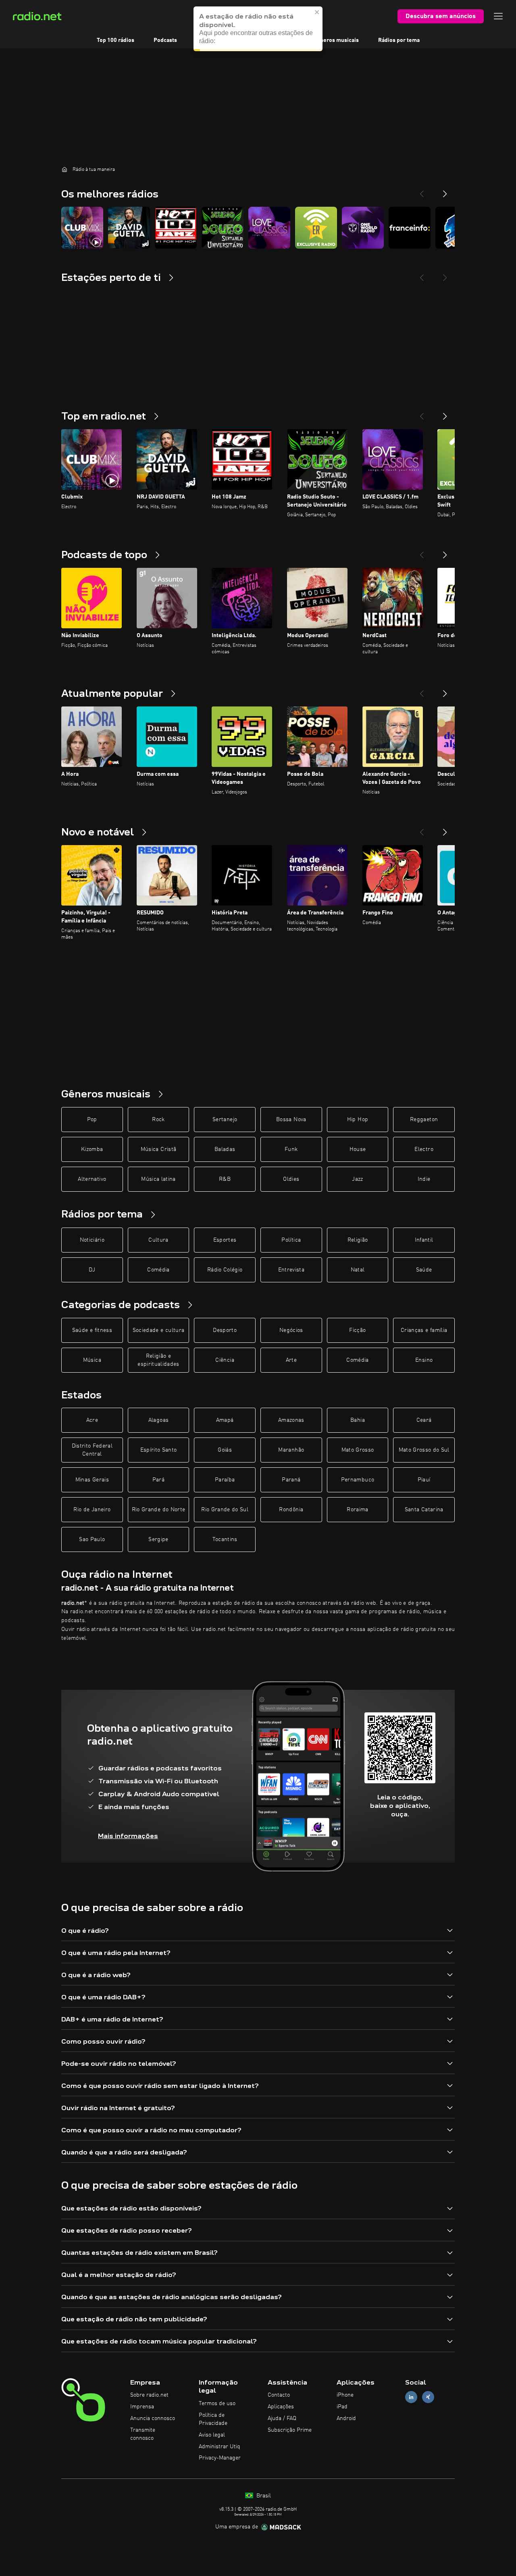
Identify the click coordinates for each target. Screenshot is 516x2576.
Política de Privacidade (213, 2419)
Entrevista (291, 1270)
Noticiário (92, 1240)
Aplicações (281, 2407)
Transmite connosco (143, 2434)
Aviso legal (212, 2435)
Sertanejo (225, 1120)
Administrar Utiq (220, 2447)
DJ (92, 1270)
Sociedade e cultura (159, 1330)
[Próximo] (445, 413)
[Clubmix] (82, 228)
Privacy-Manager (220, 2458)
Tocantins (225, 1539)
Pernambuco (358, 1480)
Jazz (357, 1179)
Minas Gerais (92, 1480)
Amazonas (291, 1420)
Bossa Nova (291, 1120)
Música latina (158, 1179)
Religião (358, 1240)
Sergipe (158, 1539)
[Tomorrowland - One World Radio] (363, 228)
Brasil (263, 2496)
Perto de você (276, 40)
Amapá (225, 1420)
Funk (291, 1149)
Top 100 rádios (115, 40)
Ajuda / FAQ (282, 2418)
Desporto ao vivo (218, 40)
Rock (158, 1120)
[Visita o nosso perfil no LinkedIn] (411, 2397)
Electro (424, 1149)
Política (291, 1240)
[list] (258, 228)
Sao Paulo (92, 1539)
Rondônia (291, 1510)
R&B (225, 1179)
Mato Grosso (358, 1450)
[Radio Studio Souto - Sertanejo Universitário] (223, 228)
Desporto (225, 1330)
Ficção (357, 1330)
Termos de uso (217, 2404)
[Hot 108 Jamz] (176, 228)
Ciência (225, 1360)
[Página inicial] (64, 169)
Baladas (225, 1149)
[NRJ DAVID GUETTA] (129, 228)
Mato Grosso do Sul (424, 1450)
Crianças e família (424, 1330)
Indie (424, 1179)
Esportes (225, 1240)
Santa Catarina (424, 1510)
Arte (291, 1360)
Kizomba (92, 1149)
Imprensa (142, 2407)
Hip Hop (358, 1120)
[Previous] (422, 191)
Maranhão (291, 1450)
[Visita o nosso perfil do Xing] (428, 2397)
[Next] (445, 191)
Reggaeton (424, 1120)
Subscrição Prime (290, 2430)
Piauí (424, 1480)
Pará (158, 1480)
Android (346, 2418)
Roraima (357, 1510)
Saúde (424, 1270)
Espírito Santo (159, 1450)
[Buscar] (308, 16)
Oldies (291, 1179)
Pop (92, 1120)
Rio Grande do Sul (225, 1510)
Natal (358, 1270)
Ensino (424, 1360)
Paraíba (225, 1480)
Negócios (291, 1330)
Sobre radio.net (149, 2395)
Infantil (424, 1240)
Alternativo (92, 1179)
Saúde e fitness (92, 1330)
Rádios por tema (399, 40)
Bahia (358, 1420)
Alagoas (158, 1420)
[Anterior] (422, 413)
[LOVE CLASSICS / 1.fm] (269, 228)
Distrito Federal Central (92, 1450)
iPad (342, 2407)
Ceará (424, 1420)
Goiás (225, 1450)
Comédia (158, 1270)
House (358, 1149)
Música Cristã (159, 1149)
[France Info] (410, 228)
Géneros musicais (336, 40)
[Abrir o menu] (498, 16)
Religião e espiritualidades (158, 1360)
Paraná (291, 1480)
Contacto (279, 2395)
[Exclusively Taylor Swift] (316, 228)
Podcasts (165, 40)
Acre (92, 1420)
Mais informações (128, 1836)
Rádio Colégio (225, 1270)
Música (92, 1360)
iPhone (345, 2395)
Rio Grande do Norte (159, 1510)
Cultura (158, 1240)
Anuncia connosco (153, 2418)
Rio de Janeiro (92, 1510)
